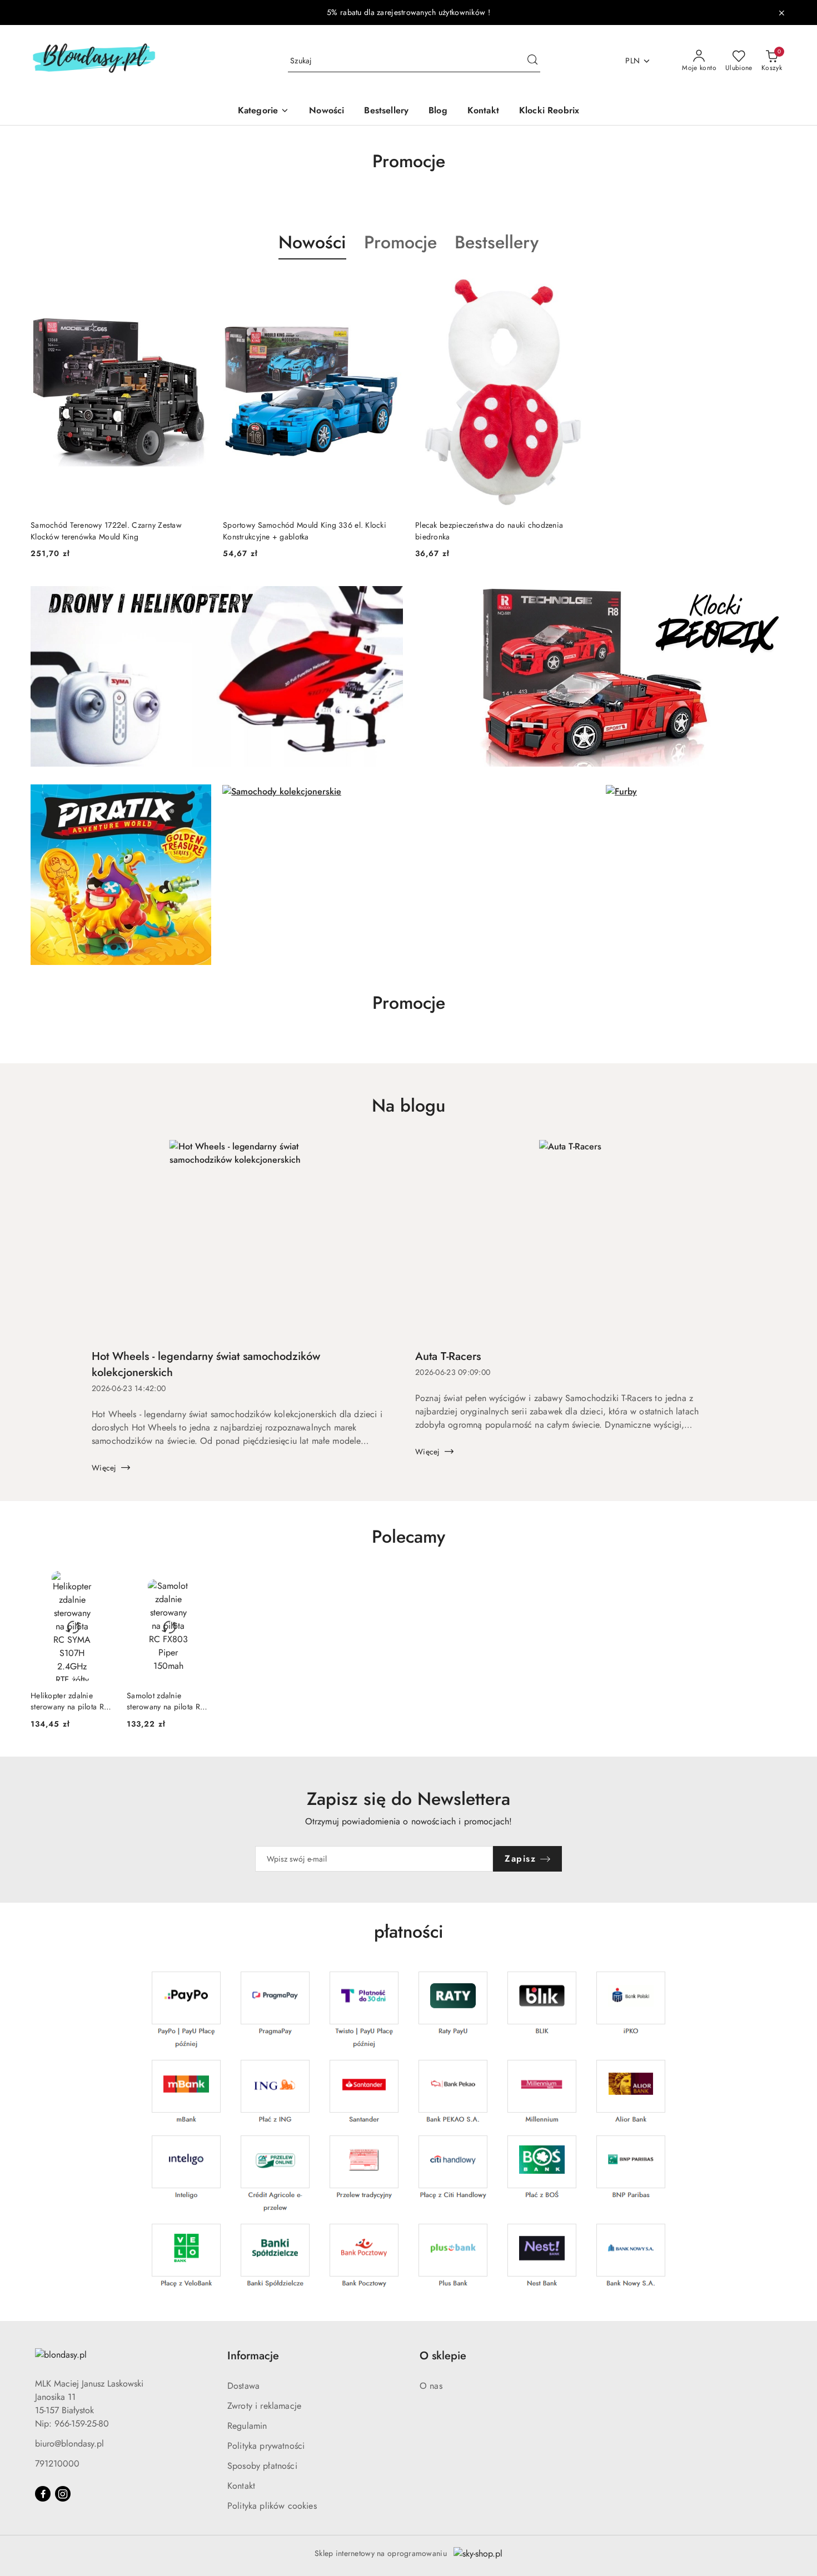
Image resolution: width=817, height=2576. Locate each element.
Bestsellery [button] (497, 242)
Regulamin (247, 2426)
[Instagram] (63, 2494)
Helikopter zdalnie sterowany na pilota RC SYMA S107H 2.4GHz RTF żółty (70, 1701)
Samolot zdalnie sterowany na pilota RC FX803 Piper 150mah (166, 1701)
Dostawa (243, 2386)
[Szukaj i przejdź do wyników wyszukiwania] (532, 61)
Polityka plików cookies (272, 2506)
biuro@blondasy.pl (69, 2444)
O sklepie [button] (443, 2356)
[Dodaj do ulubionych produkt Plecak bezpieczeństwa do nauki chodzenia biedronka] (581, 286)
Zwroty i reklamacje (264, 2406)
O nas (431, 2386)
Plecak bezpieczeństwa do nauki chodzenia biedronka (489, 531)
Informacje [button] (253, 2356)
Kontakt (241, 2486)
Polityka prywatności (266, 2446)
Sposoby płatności (262, 2466)
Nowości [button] (312, 242)
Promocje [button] (400, 242)
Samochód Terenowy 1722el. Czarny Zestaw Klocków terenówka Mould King (106, 531)
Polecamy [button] (409, 1537)
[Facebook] (43, 2494)
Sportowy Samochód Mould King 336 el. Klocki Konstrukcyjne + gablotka (305, 531)
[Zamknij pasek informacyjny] (781, 13)
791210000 (57, 2464)
